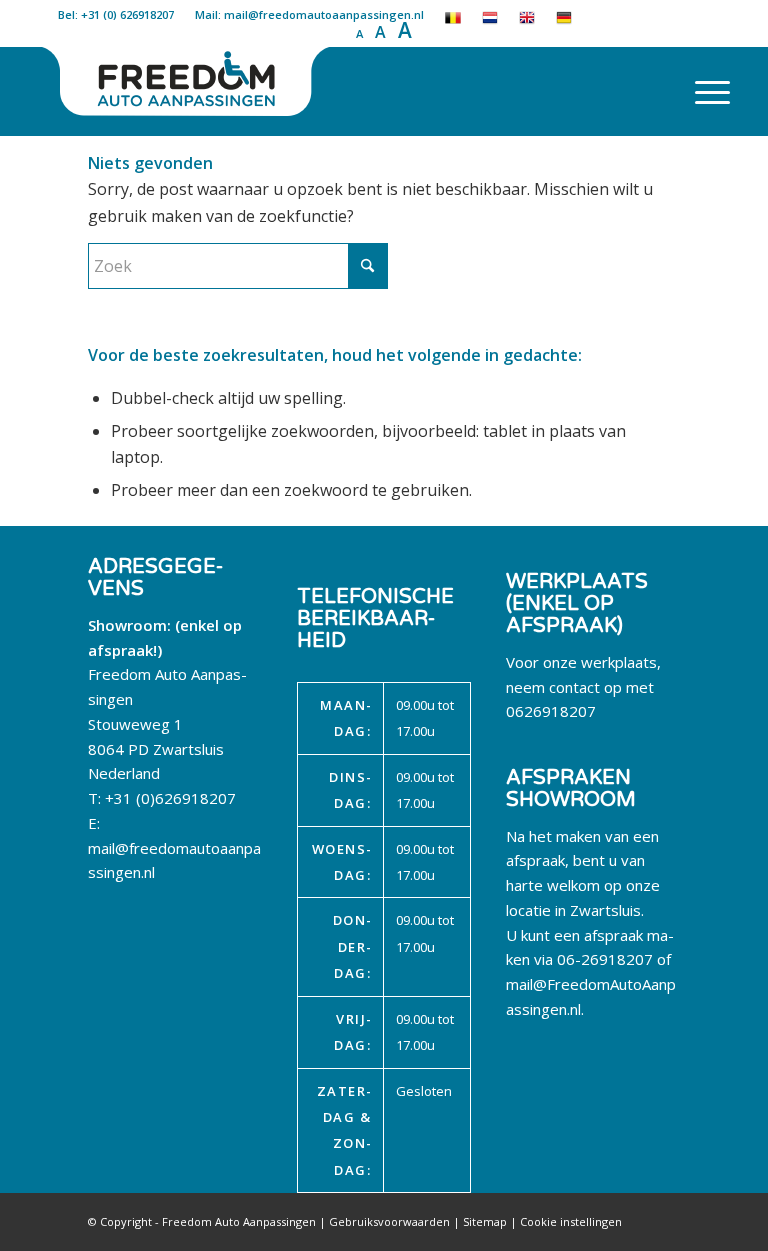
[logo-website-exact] (188, 91)
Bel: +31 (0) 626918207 (116, 14)
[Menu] (702, 91)
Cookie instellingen (571, 1221)
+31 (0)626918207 (170, 798)
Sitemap (485, 1221)
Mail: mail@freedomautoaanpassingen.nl (309, 14)
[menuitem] (702, 91)
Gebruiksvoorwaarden (389, 1221)
